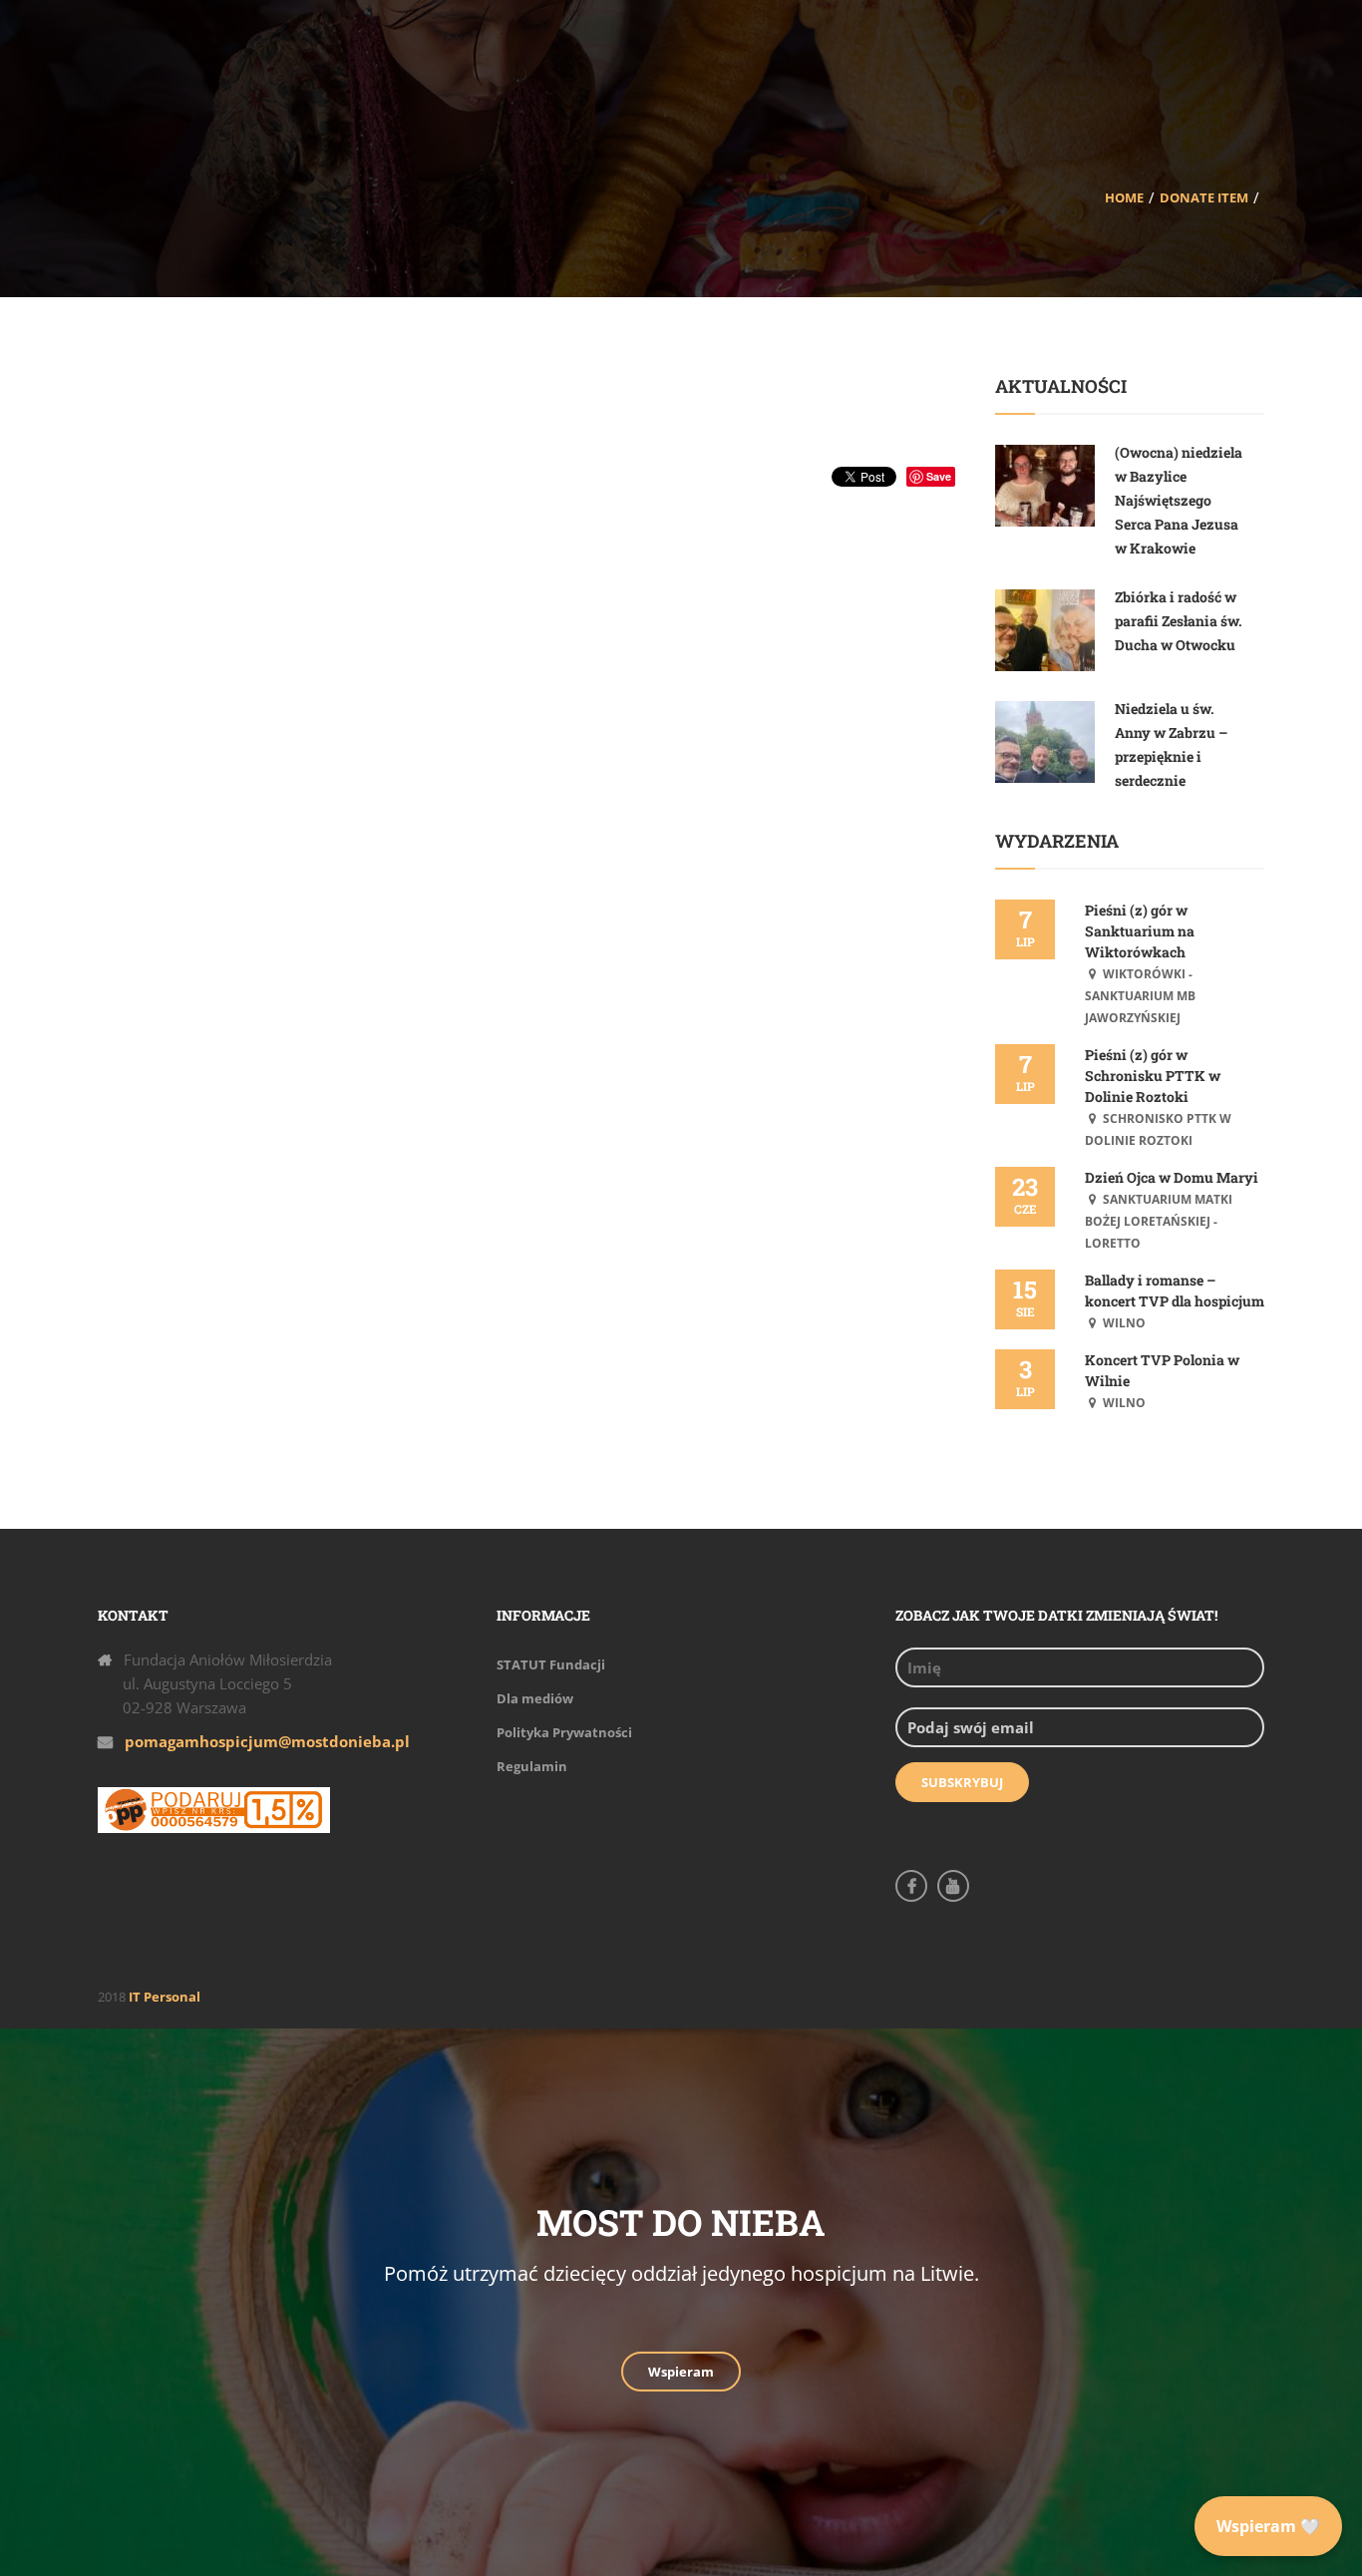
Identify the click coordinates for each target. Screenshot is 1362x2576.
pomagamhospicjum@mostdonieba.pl (267, 1741)
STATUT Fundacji (551, 1664)
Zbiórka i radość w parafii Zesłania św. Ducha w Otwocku (1179, 621)
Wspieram (681, 2372)
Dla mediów (535, 1698)
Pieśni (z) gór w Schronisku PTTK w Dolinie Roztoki (1153, 1076)
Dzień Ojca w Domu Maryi (1172, 1177)
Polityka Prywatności (564, 1732)
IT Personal (165, 1997)
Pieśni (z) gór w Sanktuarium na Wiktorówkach (1140, 931)
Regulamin (532, 1766)
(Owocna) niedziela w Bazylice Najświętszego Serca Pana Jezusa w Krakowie (1179, 500)
